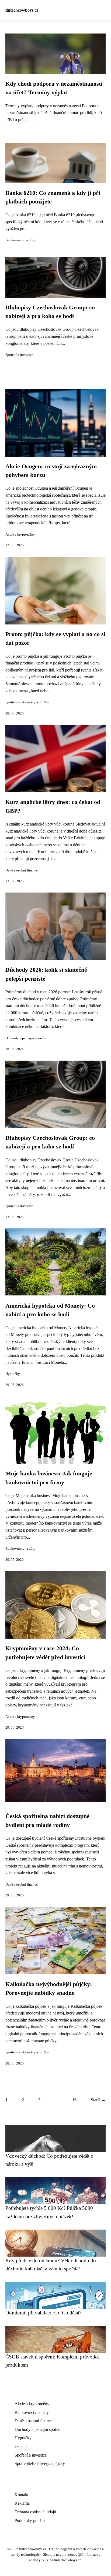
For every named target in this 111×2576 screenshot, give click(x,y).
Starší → (98, 2100)
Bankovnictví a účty (20, 240)
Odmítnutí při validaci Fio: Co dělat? (43, 2313)
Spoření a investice (19, 355)
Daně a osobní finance (22, 870)
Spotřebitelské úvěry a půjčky (27, 702)
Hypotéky (13, 1374)
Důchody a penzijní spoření (26, 1038)
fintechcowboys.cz (22, 10)
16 (74, 2100)
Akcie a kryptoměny (20, 534)
